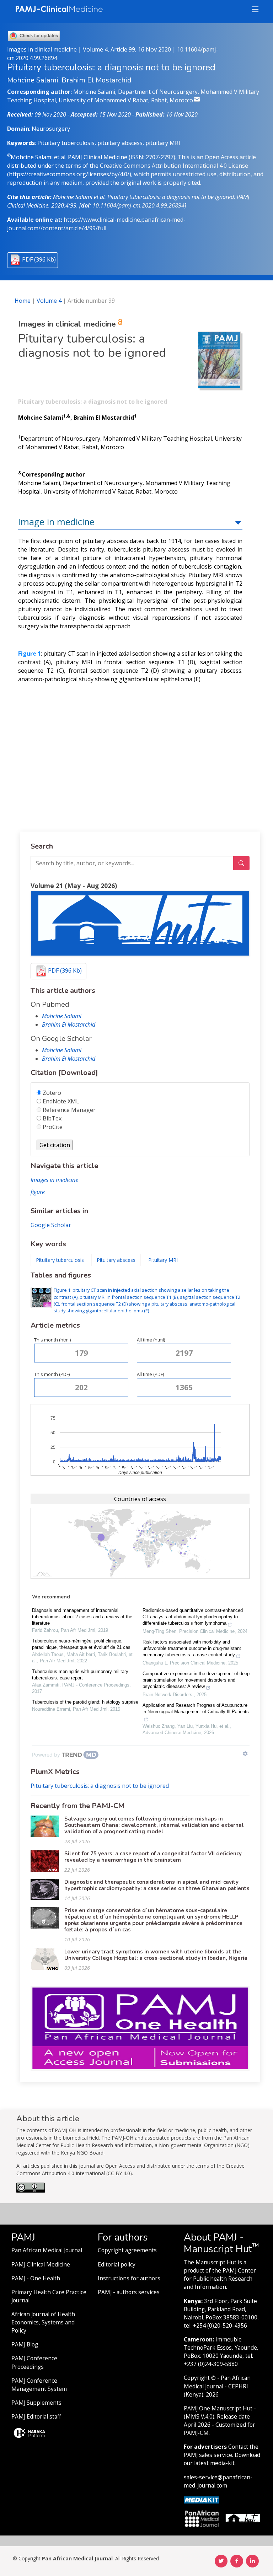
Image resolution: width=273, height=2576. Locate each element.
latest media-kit (214, 2463)
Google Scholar (51, 1225)
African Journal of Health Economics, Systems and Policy (43, 2322)
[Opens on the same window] (31, 2190)
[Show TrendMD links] (245, 1754)
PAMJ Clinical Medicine (41, 2265)
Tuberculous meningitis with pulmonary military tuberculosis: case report (80, 1675)
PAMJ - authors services (129, 2292)
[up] (238, 522)
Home (23, 301)
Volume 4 (49, 301)
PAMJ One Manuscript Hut (218, 2408)
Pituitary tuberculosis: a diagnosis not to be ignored (100, 1786)
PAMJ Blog (25, 2344)
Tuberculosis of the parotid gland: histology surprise (85, 1702)
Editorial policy (117, 2265)
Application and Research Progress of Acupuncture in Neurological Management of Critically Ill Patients (196, 1708)
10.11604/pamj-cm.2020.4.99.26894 (138, 205)
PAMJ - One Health (36, 2278)
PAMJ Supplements (36, 2403)
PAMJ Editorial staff (36, 2417)
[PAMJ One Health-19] (140, 2028)
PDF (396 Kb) (39, 259)
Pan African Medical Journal (47, 2250)
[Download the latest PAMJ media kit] (202, 2499)
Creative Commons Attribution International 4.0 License (174, 166)
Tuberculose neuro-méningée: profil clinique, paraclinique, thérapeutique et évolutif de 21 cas (81, 1644)
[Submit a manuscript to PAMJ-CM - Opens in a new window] (140, 923)
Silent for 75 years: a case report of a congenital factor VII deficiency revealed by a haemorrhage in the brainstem (153, 1857)
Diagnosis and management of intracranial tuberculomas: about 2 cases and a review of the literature (82, 1617)
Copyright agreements (127, 2250)
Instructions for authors (129, 2278)
